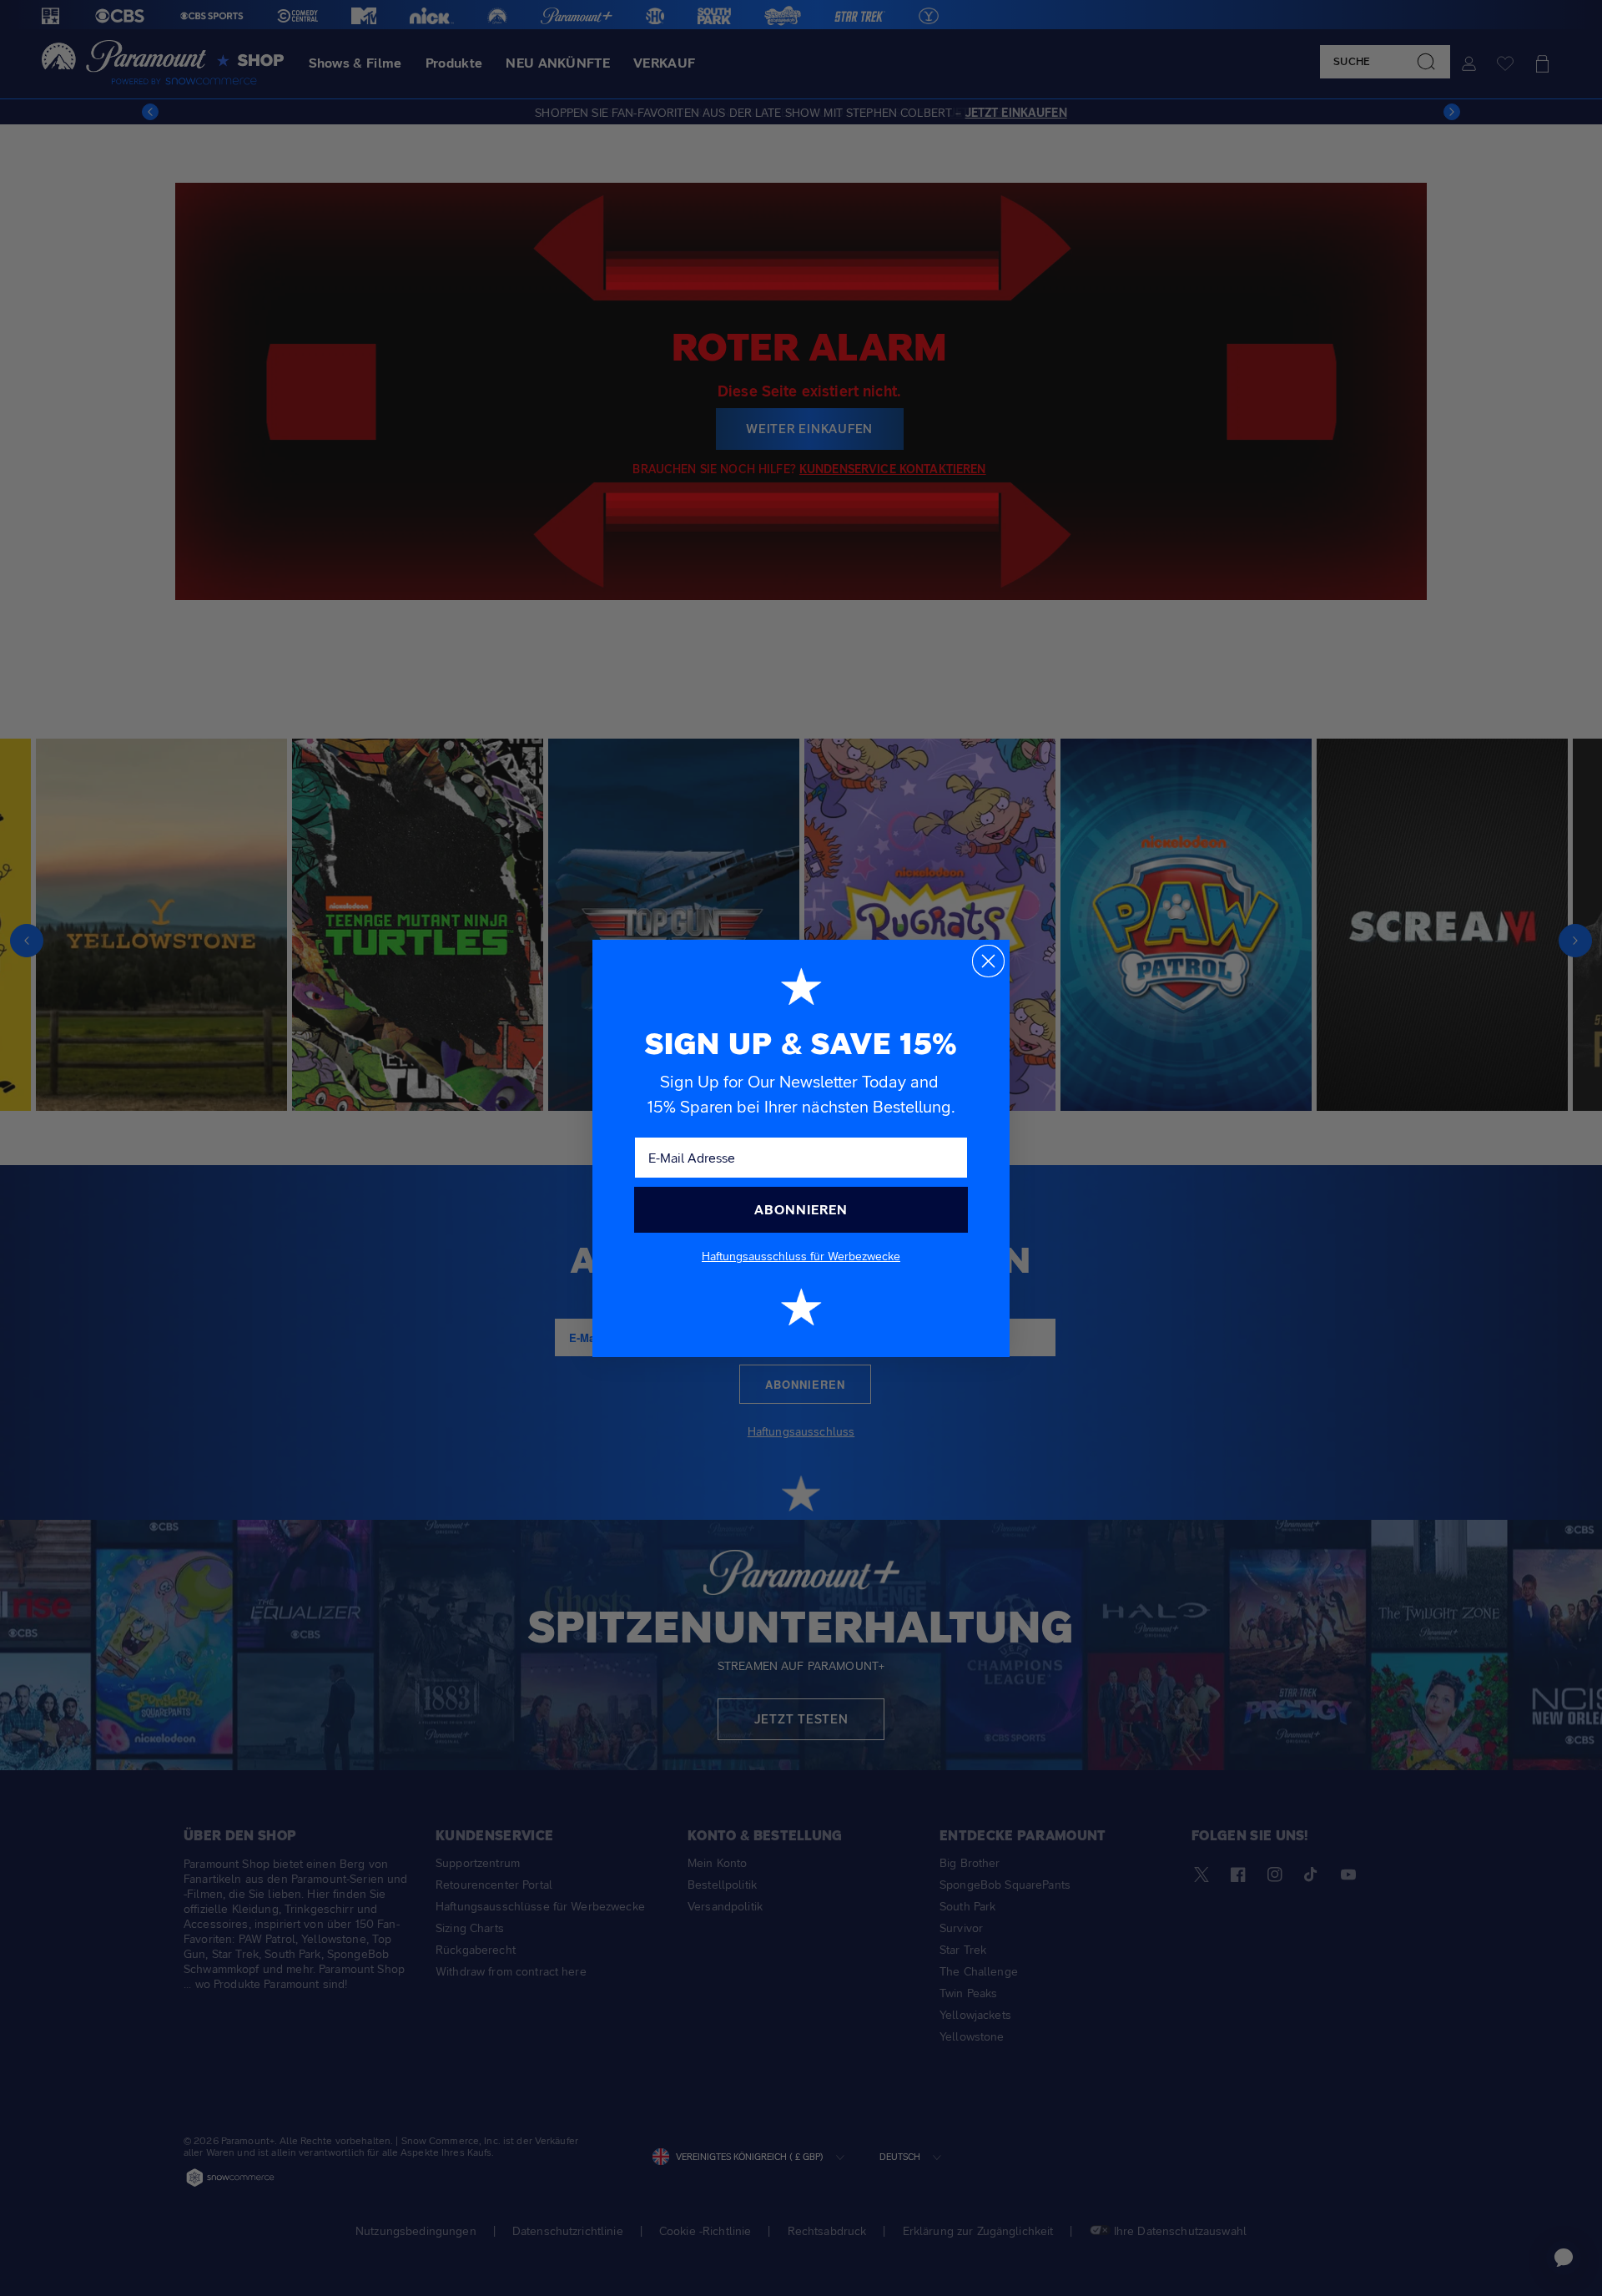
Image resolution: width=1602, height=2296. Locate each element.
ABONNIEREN (801, 1210)
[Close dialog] (988, 961)
